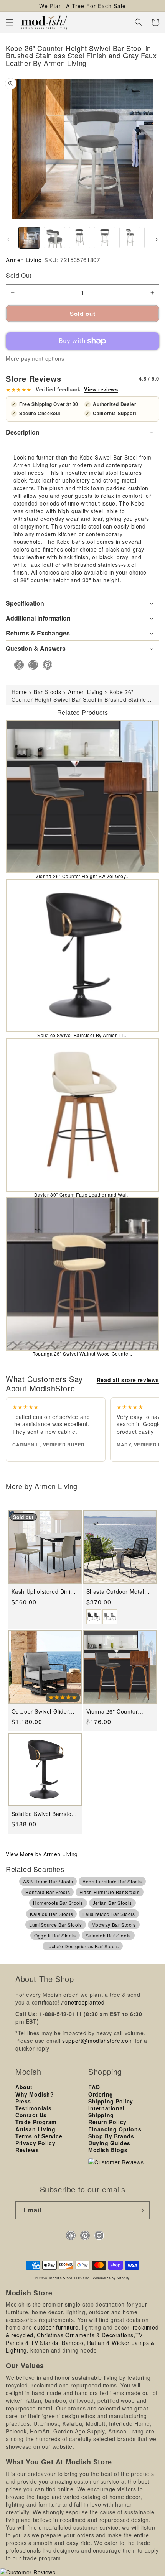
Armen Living (24, 260)
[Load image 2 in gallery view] (54, 237)
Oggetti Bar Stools (55, 1935)
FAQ (94, 2087)
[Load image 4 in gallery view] (105, 237)
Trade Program (36, 2122)
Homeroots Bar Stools (58, 1903)
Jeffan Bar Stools (112, 1903)
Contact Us (31, 2115)
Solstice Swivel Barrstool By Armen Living (44, 1814)
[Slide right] (157, 240)
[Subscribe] (141, 2210)
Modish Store (61, 2278)
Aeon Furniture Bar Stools (112, 1881)
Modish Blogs (108, 2150)
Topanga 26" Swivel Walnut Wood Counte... (82, 1354)
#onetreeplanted (83, 2002)
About (24, 2087)
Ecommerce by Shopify (110, 2278)
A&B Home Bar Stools (48, 1881)
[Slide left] (8, 240)
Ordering (101, 2094)
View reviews (101, 389)
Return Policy (107, 2122)
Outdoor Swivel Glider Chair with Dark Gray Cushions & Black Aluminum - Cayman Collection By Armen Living (40, 1712)
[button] (10, 22)
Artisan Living (35, 2129)
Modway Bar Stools (114, 1925)
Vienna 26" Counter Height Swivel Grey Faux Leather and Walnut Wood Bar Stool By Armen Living (119, 1712)
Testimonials (33, 2108)
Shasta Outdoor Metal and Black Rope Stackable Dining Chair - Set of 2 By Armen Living (119, 1592)
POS (78, 2278)
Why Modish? (35, 2094)
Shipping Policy (111, 2101)
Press (23, 2101)
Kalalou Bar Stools (51, 1914)
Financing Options (115, 2129)
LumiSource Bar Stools (56, 1925)
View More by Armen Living (42, 1854)
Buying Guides (109, 2143)
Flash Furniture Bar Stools (110, 1892)
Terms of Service (39, 2136)
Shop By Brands (111, 2136)
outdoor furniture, (57, 2327)
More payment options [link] (35, 358)
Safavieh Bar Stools (108, 1935)
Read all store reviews (128, 1380)
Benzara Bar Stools (48, 1892)
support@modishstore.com (98, 2041)
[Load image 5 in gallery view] (130, 237)
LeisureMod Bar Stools (109, 1914)
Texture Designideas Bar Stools (83, 1946)
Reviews (27, 2150)
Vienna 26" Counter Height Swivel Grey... (82, 876)
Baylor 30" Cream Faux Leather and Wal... (82, 1194)
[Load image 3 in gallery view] (80, 237)
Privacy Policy (35, 2143)
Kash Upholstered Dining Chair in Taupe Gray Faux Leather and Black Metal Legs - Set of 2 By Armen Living (44, 1592)
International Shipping (106, 2111)
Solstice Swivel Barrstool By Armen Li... (82, 1035)
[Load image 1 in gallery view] (29, 237)
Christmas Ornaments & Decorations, (86, 2335)
